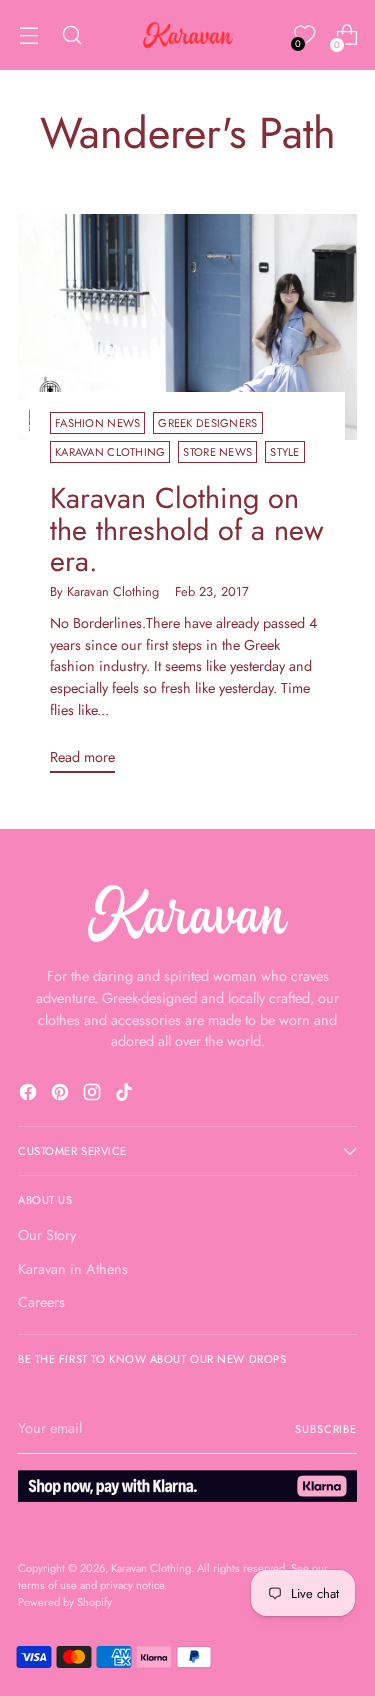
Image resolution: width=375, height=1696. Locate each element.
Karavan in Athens (73, 1269)
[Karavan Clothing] (188, 35)
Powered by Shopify (65, 1602)
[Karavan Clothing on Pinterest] (62, 1095)
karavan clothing (110, 452)
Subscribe (326, 1429)
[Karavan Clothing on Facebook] (30, 1095)
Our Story (47, 1235)
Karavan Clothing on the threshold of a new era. (187, 529)
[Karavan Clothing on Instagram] (94, 1095)
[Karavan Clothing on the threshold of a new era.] (187, 327)
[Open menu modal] (28, 35)
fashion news (97, 423)
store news (217, 452)
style (284, 452)
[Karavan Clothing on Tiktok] (126, 1095)
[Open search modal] (71, 35)
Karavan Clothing (151, 1568)
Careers (41, 1302)
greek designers (207, 423)
